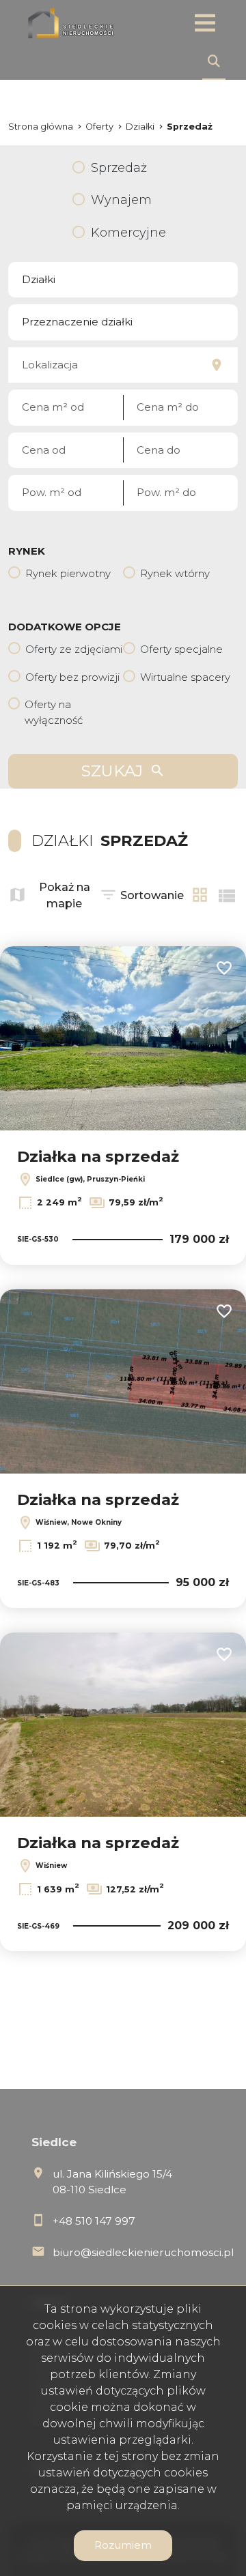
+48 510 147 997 (94, 2221)
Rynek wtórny (175, 573)
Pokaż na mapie (65, 895)
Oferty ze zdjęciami (74, 649)
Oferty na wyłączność (54, 712)
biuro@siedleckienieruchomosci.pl (143, 2252)
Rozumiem (123, 2545)
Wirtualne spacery (185, 677)
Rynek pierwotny (68, 573)
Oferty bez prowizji (72, 677)
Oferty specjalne (181, 649)
